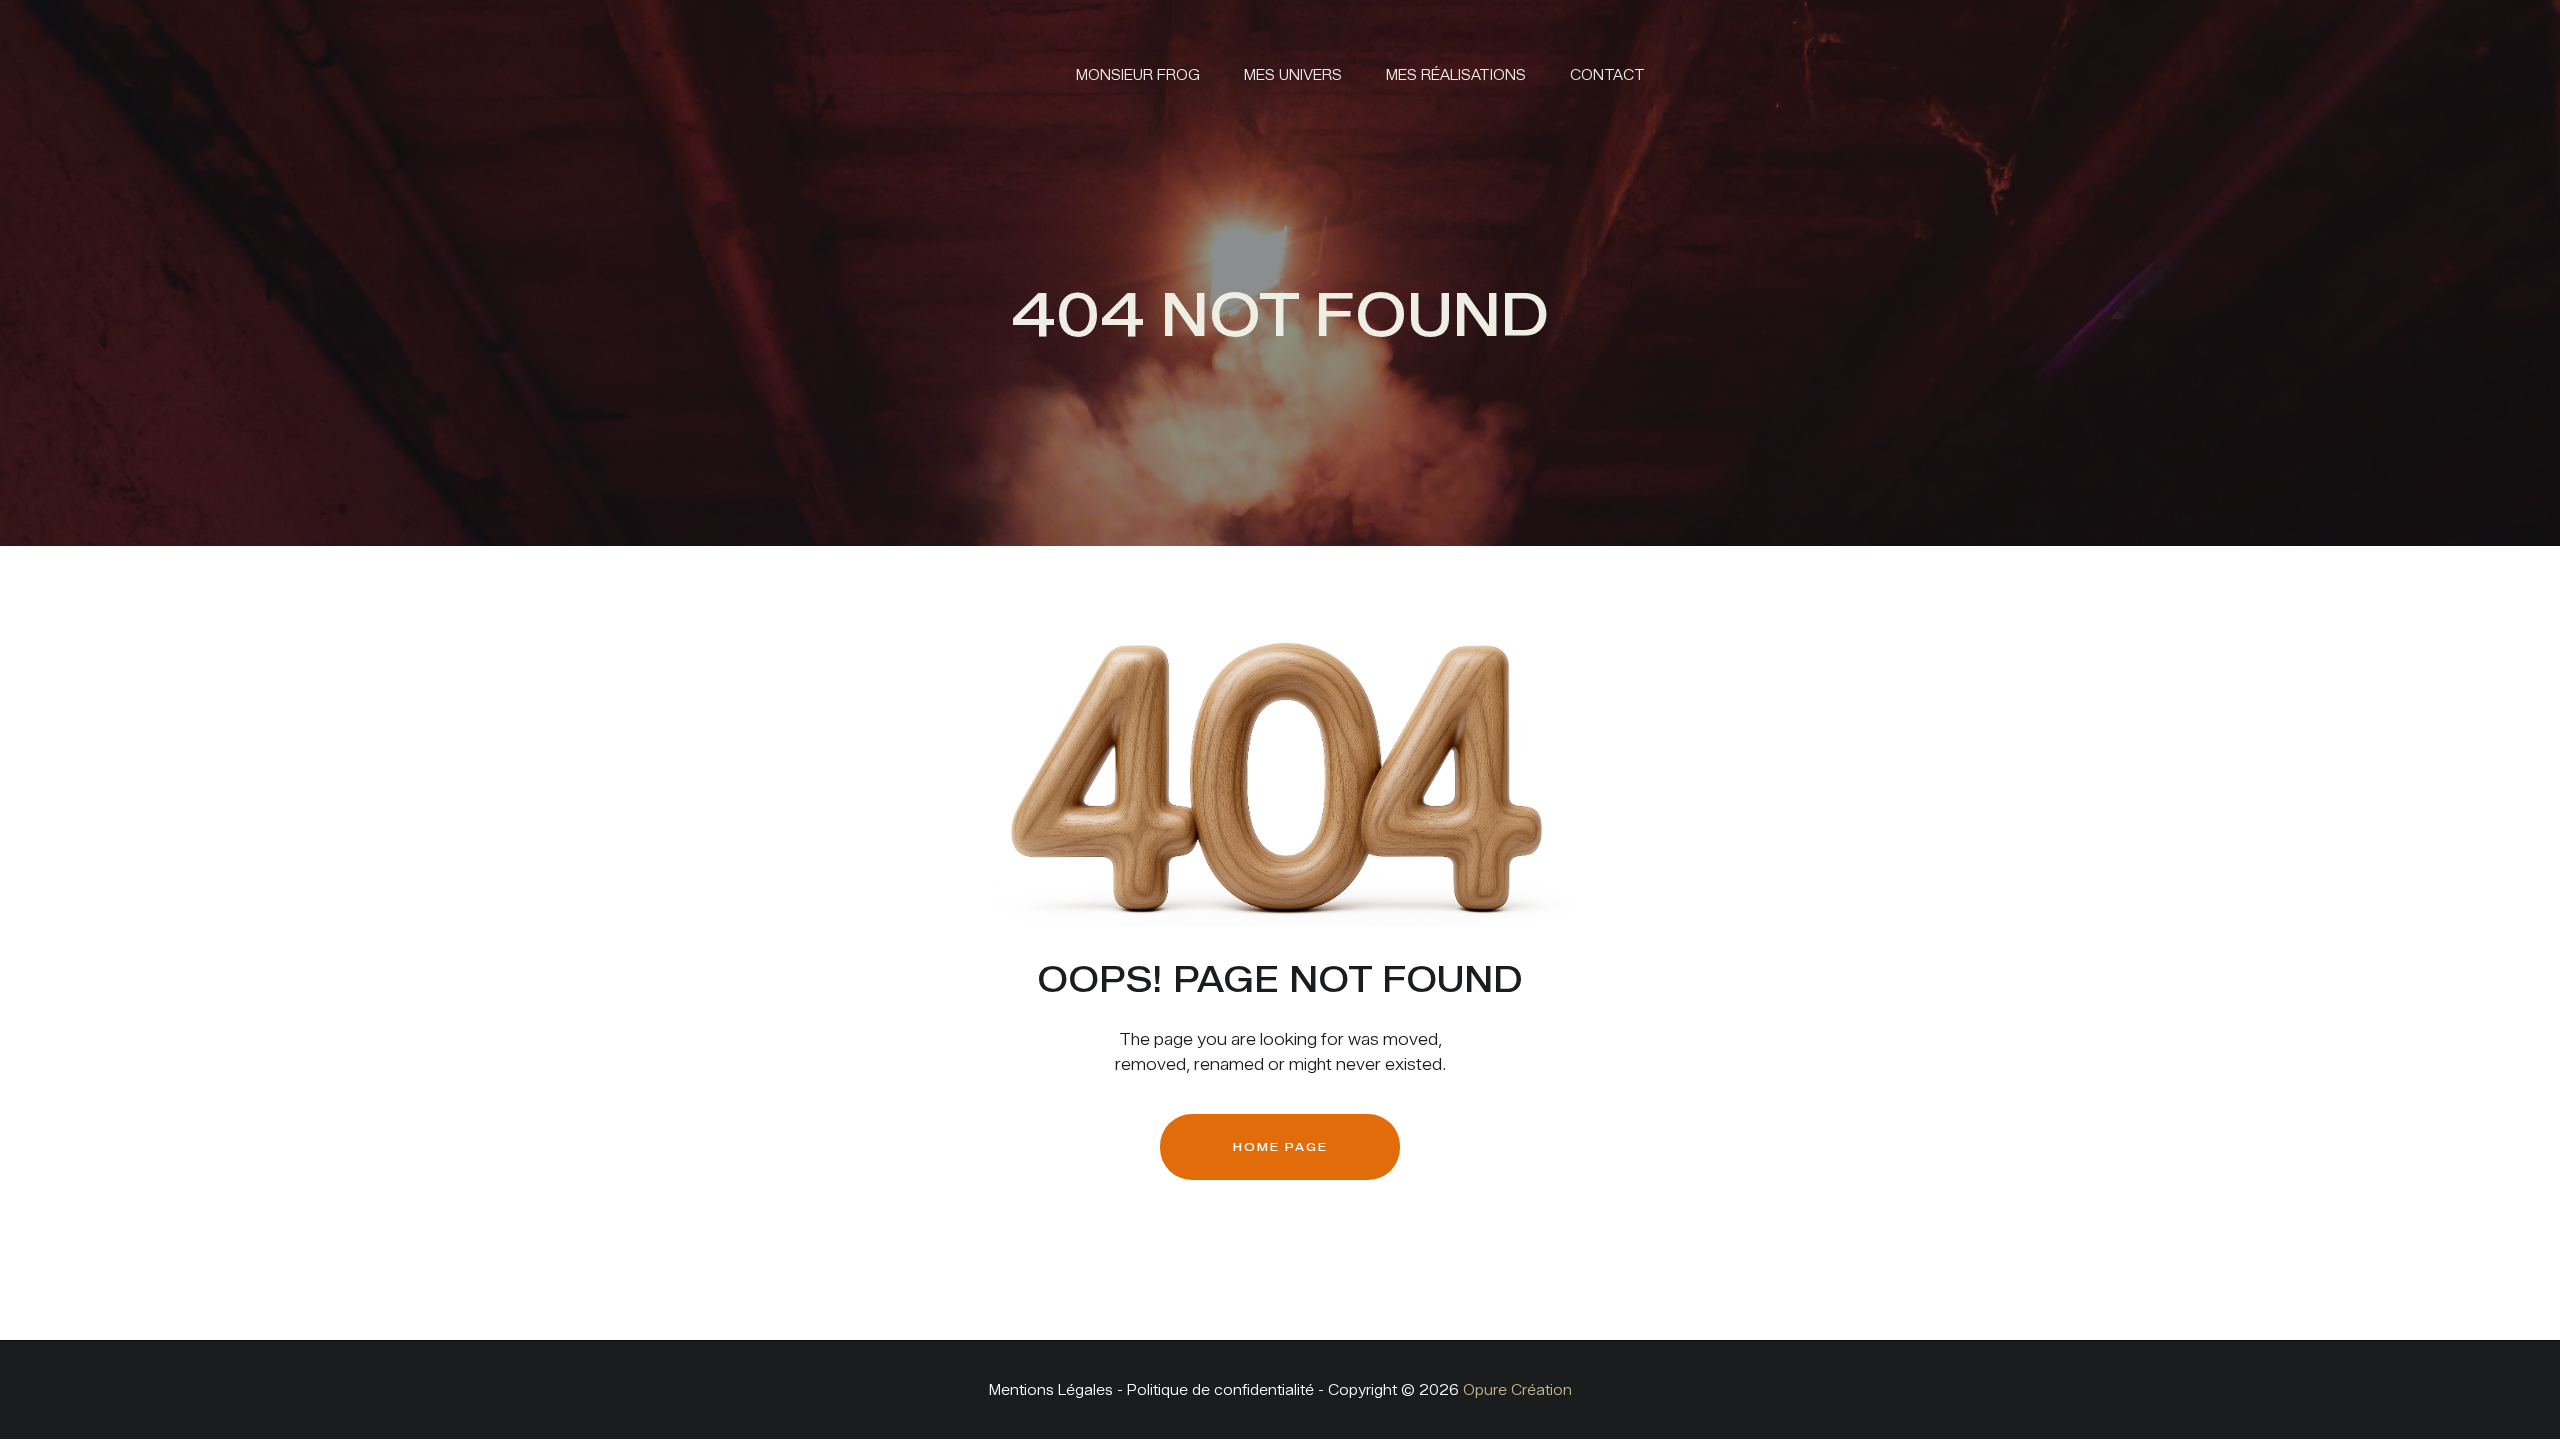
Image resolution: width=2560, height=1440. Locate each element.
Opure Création (1517, 1390)
